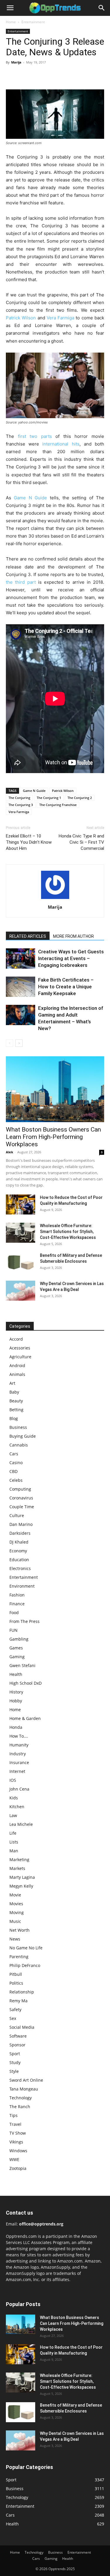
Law (13, 1815)
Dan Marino (21, 1524)
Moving (17, 1912)
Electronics (20, 1568)
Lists (14, 1842)
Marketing (19, 1860)
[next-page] (19, 1043)
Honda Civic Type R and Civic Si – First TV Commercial (81, 842)
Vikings (16, 2142)
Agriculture (20, 1357)
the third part (21, 582)
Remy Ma (18, 2001)
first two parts (35, 436)
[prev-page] (10, 1043)
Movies (16, 1904)
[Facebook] (12, 76)
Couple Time (22, 1507)
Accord (16, 1339)
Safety (15, 2009)
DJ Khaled (19, 1542)
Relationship (22, 1992)
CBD (13, 1471)
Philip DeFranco (25, 1965)
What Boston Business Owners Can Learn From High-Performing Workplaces (53, 1137)
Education (19, 1560)
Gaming (17, 1657)
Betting (16, 1410)
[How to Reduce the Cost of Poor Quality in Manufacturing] (21, 1205)
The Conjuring (19, 798)
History (16, 1692)
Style (14, 2071)
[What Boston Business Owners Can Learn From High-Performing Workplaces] (55, 1089)
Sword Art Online (26, 2080)
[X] (25, 76)
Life (13, 1833)
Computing (20, 1489)
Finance (17, 1604)
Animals (17, 1374)
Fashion (17, 1595)
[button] (10, 8)
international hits (61, 444)
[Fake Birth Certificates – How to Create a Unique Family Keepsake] (21, 987)
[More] (66, 76)
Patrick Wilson (21, 318)
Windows (18, 2151)
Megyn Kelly (21, 1886)
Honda (16, 1727)
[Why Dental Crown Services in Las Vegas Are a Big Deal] (21, 1291)
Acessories (20, 1348)
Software (18, 2036)
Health (16, 1674)
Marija (16, 62)
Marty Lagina (22, 1877)
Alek (10, 1152)
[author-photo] (55, 899)
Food (14, 1612)
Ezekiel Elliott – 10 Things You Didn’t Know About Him (29, 842)
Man (14, 1851)
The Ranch (20, 2107)
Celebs (16, 1480)
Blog (14, 1418)
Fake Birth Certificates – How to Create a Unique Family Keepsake (66, 987)
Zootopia (18, 2168)
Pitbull (16, 1974)
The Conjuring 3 (21, 805)
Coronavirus (21, 1498)
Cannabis (19, 1445)
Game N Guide (30, 498)
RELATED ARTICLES (28, 936)
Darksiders (20, 1533)
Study (15, 2062)
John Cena (19, 1789)
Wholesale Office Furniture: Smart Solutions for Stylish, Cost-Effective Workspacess (68, 1232)
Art (12, 1383)
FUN (13, 1630)
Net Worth (20, 1930)
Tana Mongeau (24, 2089)
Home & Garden (25, 1718)
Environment (22, 1586)
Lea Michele (21, 1824)
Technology (21, 2098)
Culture (17, 1515)
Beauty (16, 1401)
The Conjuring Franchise (58, 805)
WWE (14, 2159)
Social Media (22, 2027)
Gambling (19, 1639)
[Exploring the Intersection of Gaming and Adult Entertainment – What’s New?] (21, 1015)
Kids (14, 1798)
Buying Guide (23, 1436)
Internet (17, 1771)
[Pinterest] (39, 76)
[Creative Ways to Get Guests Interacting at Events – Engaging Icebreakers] (21, 959)
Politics (16, 1983)
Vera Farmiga (60, 318)
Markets (17, 1868)
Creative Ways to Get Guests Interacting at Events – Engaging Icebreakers (71, 958)
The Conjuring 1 (49, 798)
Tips (13, 2115)
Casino (16, 1463)
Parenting (19, 1957)
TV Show (18, 2133)
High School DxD (26, 1683)
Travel (15, 2124)
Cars (14, 1454)
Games (16, 1648)
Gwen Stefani (22, 1665)
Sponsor (17, 2045)
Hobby (16, 1701)
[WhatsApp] (52, 76)
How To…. (19, 1736)
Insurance (19, 1762)
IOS (13, 1780)
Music (15, 1921)
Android (17, 1365)
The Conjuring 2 (80, 798)
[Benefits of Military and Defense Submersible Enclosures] (21, 1263)
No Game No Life (26, 1948)
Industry (18, 1754)
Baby (14, 1392)
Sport (15, 2054)
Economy (18, 1551)
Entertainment (33, 22)
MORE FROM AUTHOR (73, 936)
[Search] (102, 8)
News (15, 1939)
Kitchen (17, 1807)
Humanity (19, 1745)
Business (18, 1427)
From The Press (24, 1621)
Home (11, 22)
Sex (13, 2018)
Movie (15, 1895)
